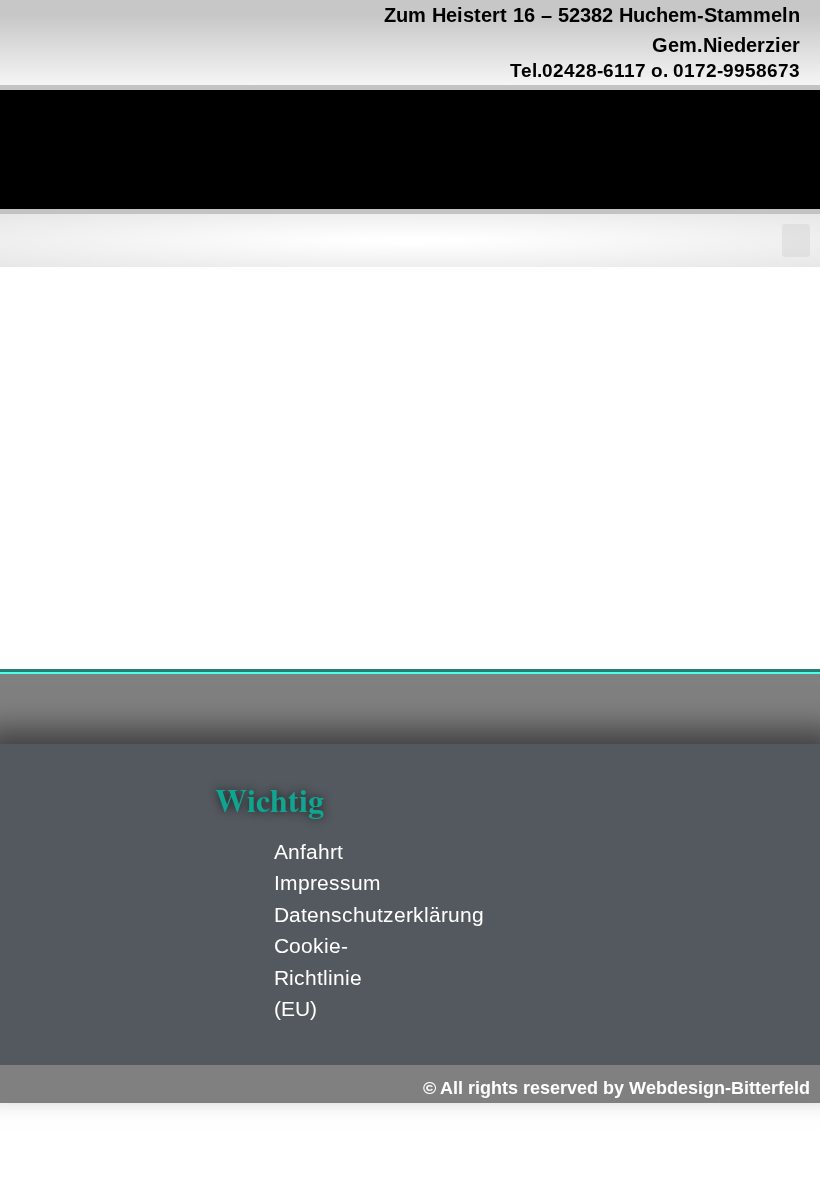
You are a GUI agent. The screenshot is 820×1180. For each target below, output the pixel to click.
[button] (796, 240)
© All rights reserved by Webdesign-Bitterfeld (616, 1088)
